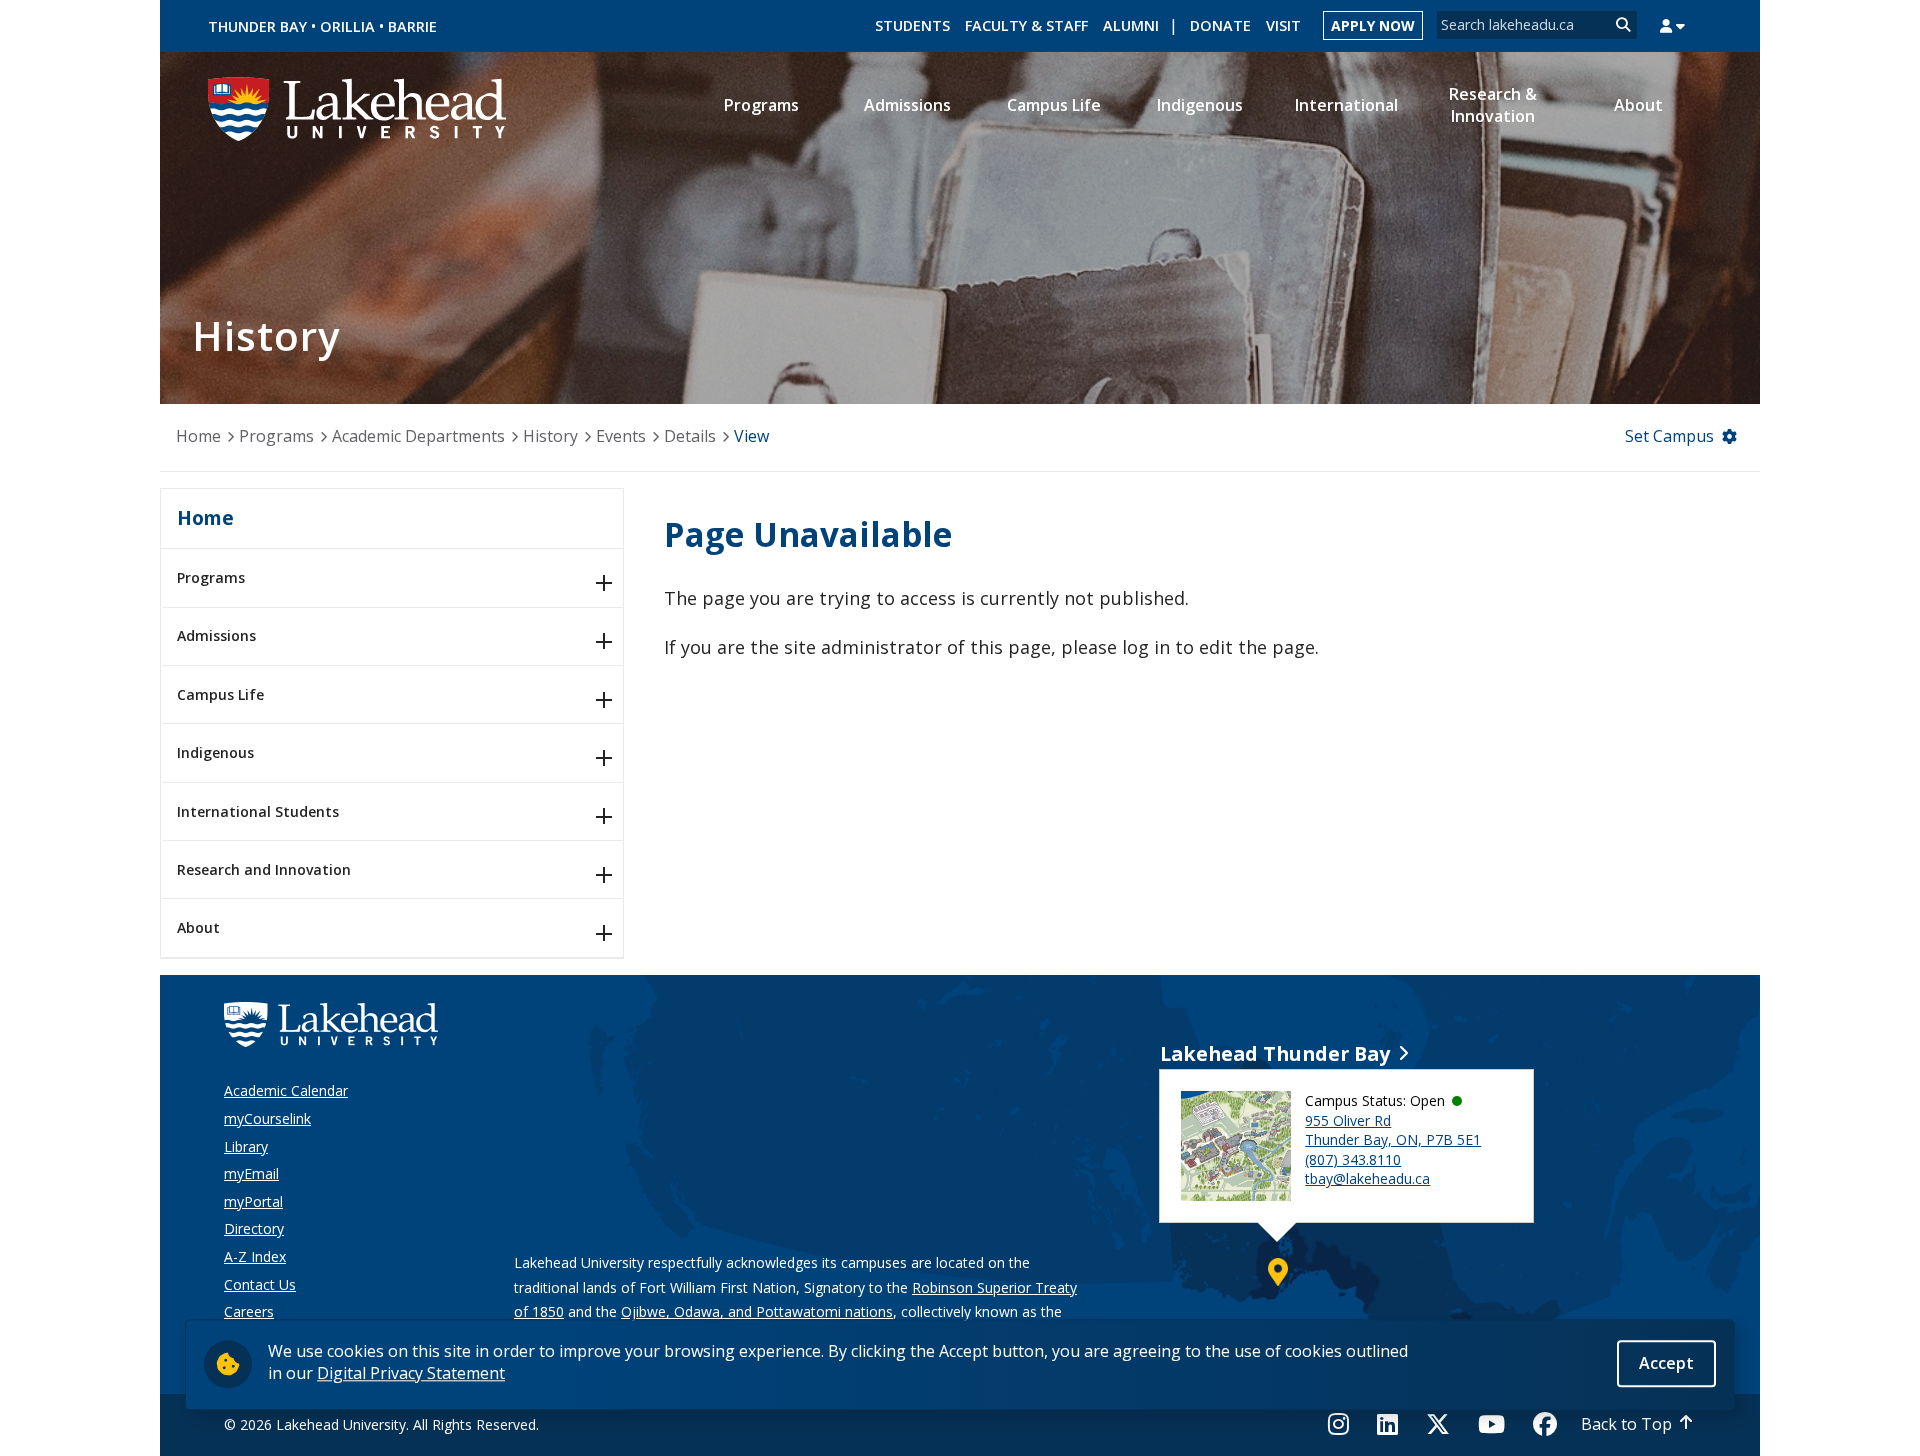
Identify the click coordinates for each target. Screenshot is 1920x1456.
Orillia (347, 26)
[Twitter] (1438, 1424)
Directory (254, 1228)
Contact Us (260, 1284)
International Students (258, 811)
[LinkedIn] (1387, 1424)
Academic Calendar (286, 1090)
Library (246, 1146)
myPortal (253, 1201)
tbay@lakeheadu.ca (1367, 1178)
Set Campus (1669, 436)
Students (912, 25)
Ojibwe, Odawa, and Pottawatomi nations (757, 1311)
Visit (1283, 25)
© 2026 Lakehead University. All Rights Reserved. (381, 1424)
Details (690, 436)
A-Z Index (255, 1256)
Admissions (216, 635)
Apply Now (1373, 25)
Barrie (412, 26)
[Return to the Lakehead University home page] (358, 107)
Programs (276, 436)
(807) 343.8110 (1353, 1159)
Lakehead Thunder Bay (1275, 1053)
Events (621, 436)
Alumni (1131, 25)
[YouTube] (1491, 1424)
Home (198, 436)
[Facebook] (1545, 1424)
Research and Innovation (264, 869)
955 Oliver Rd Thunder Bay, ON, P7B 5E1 (1393, 1130)
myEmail (251, 1173)
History (550, 436)
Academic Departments (418, 436)
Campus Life (220, 694)
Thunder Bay (257, 26)
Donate (1220, 25)
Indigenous (215, 752)
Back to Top (1626, 1424)
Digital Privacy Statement (411, 1373)
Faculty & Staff (1026, 25)
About (198, 927)
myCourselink (267, 1118)
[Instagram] (1344, 1424)
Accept (1666, 1363)
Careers (249, 1311)
